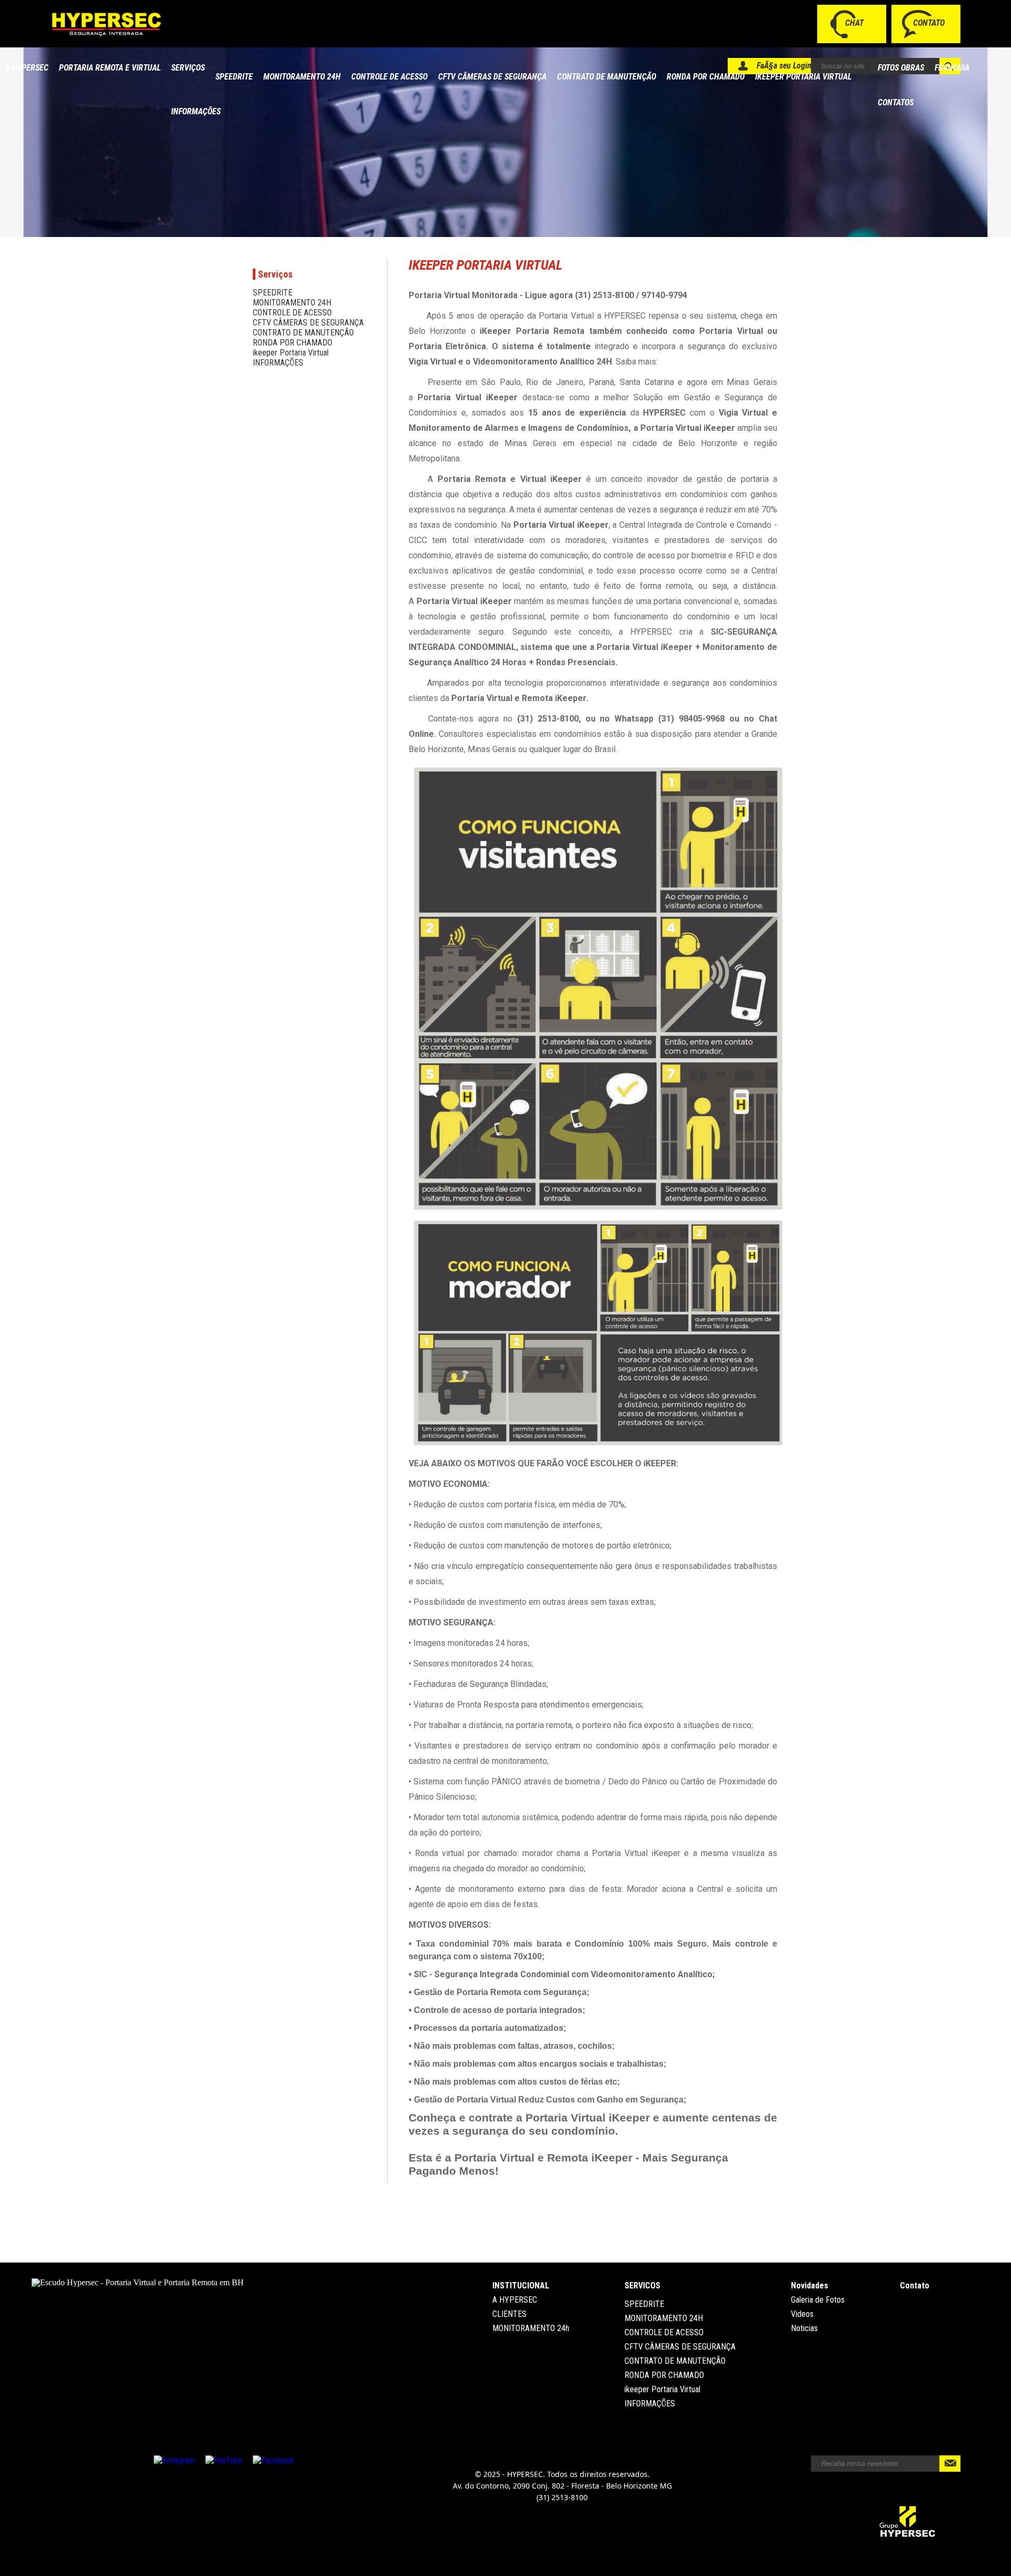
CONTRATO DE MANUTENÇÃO (607, 77)
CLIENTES (509, 2314)
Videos (802, 2314)
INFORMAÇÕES (196, 111)
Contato (929, 23)
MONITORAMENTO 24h (531, 2328)
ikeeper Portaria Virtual (803, 77)
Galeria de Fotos (818, 2300)
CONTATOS (896, 102)
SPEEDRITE (234, 77)
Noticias (804, 2328)
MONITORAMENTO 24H (302, 77)
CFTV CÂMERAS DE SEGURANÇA (492, 77)
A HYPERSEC (27, 68)
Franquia (952, 68)
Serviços (188, 68)
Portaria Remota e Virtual (110, 68)
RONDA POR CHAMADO (706, 77)
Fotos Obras (901, 68)
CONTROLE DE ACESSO (389, 77)
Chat (854, 23)
